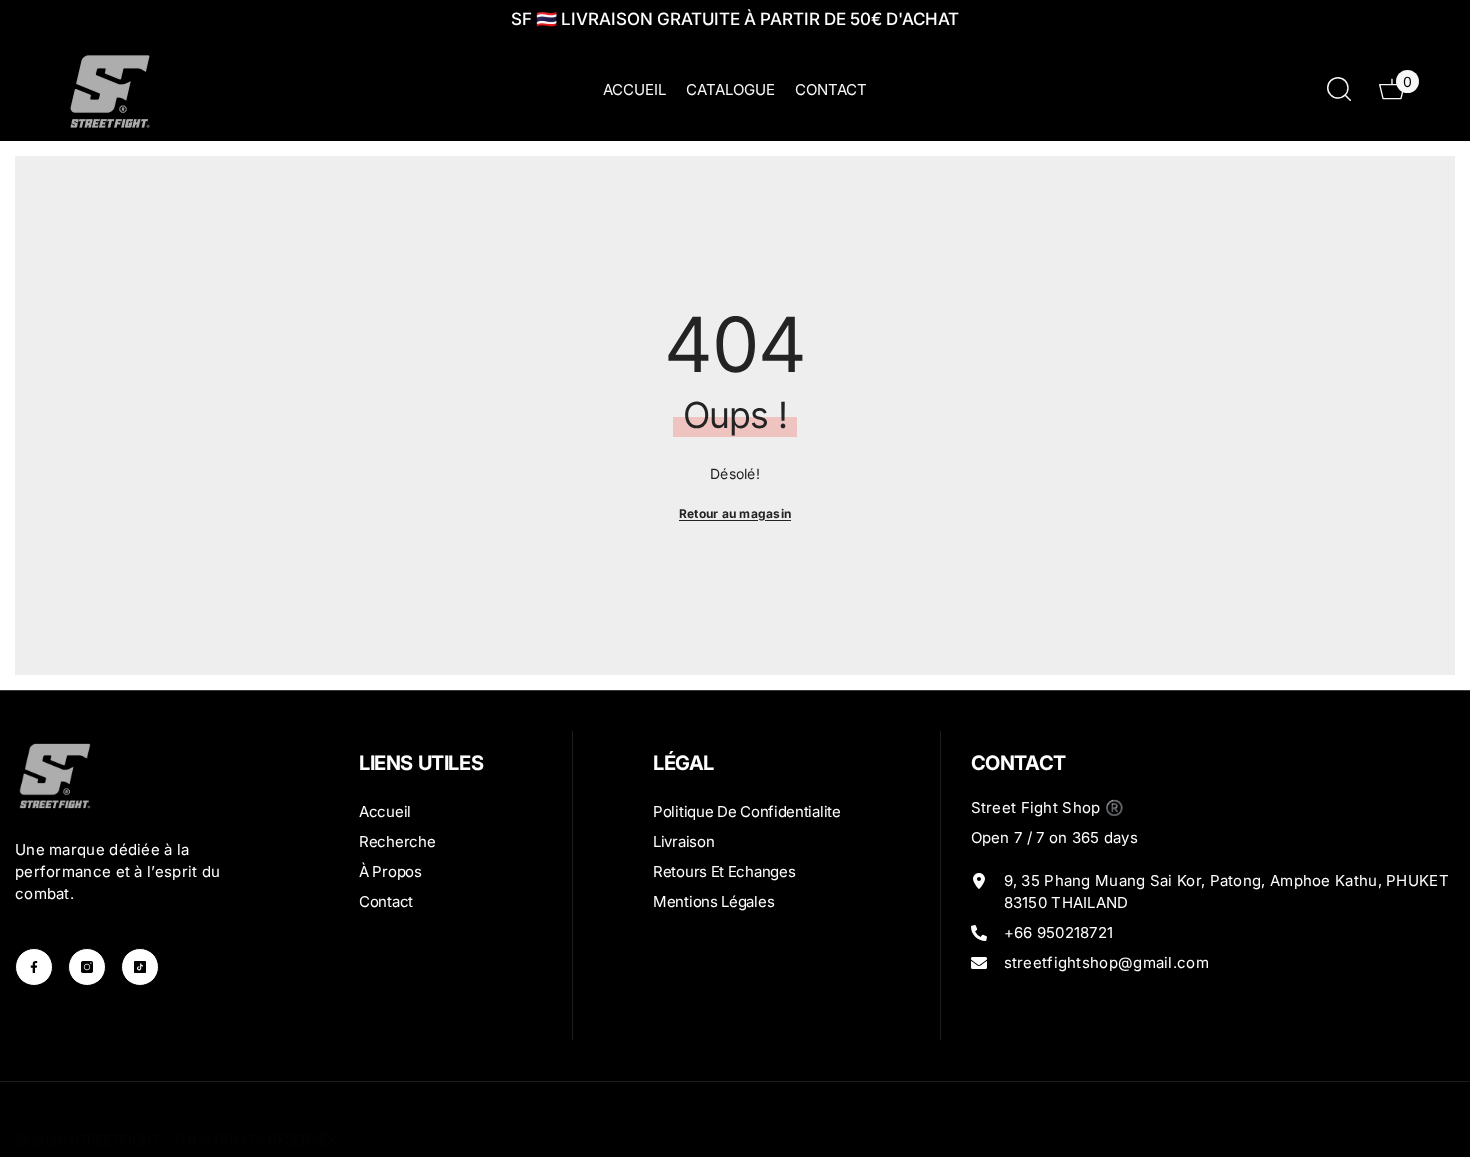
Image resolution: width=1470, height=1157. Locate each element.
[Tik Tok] (140, 967)
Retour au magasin (735, 513)
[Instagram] (87, 967)
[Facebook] (34, 967)
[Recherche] (1339, 88)
